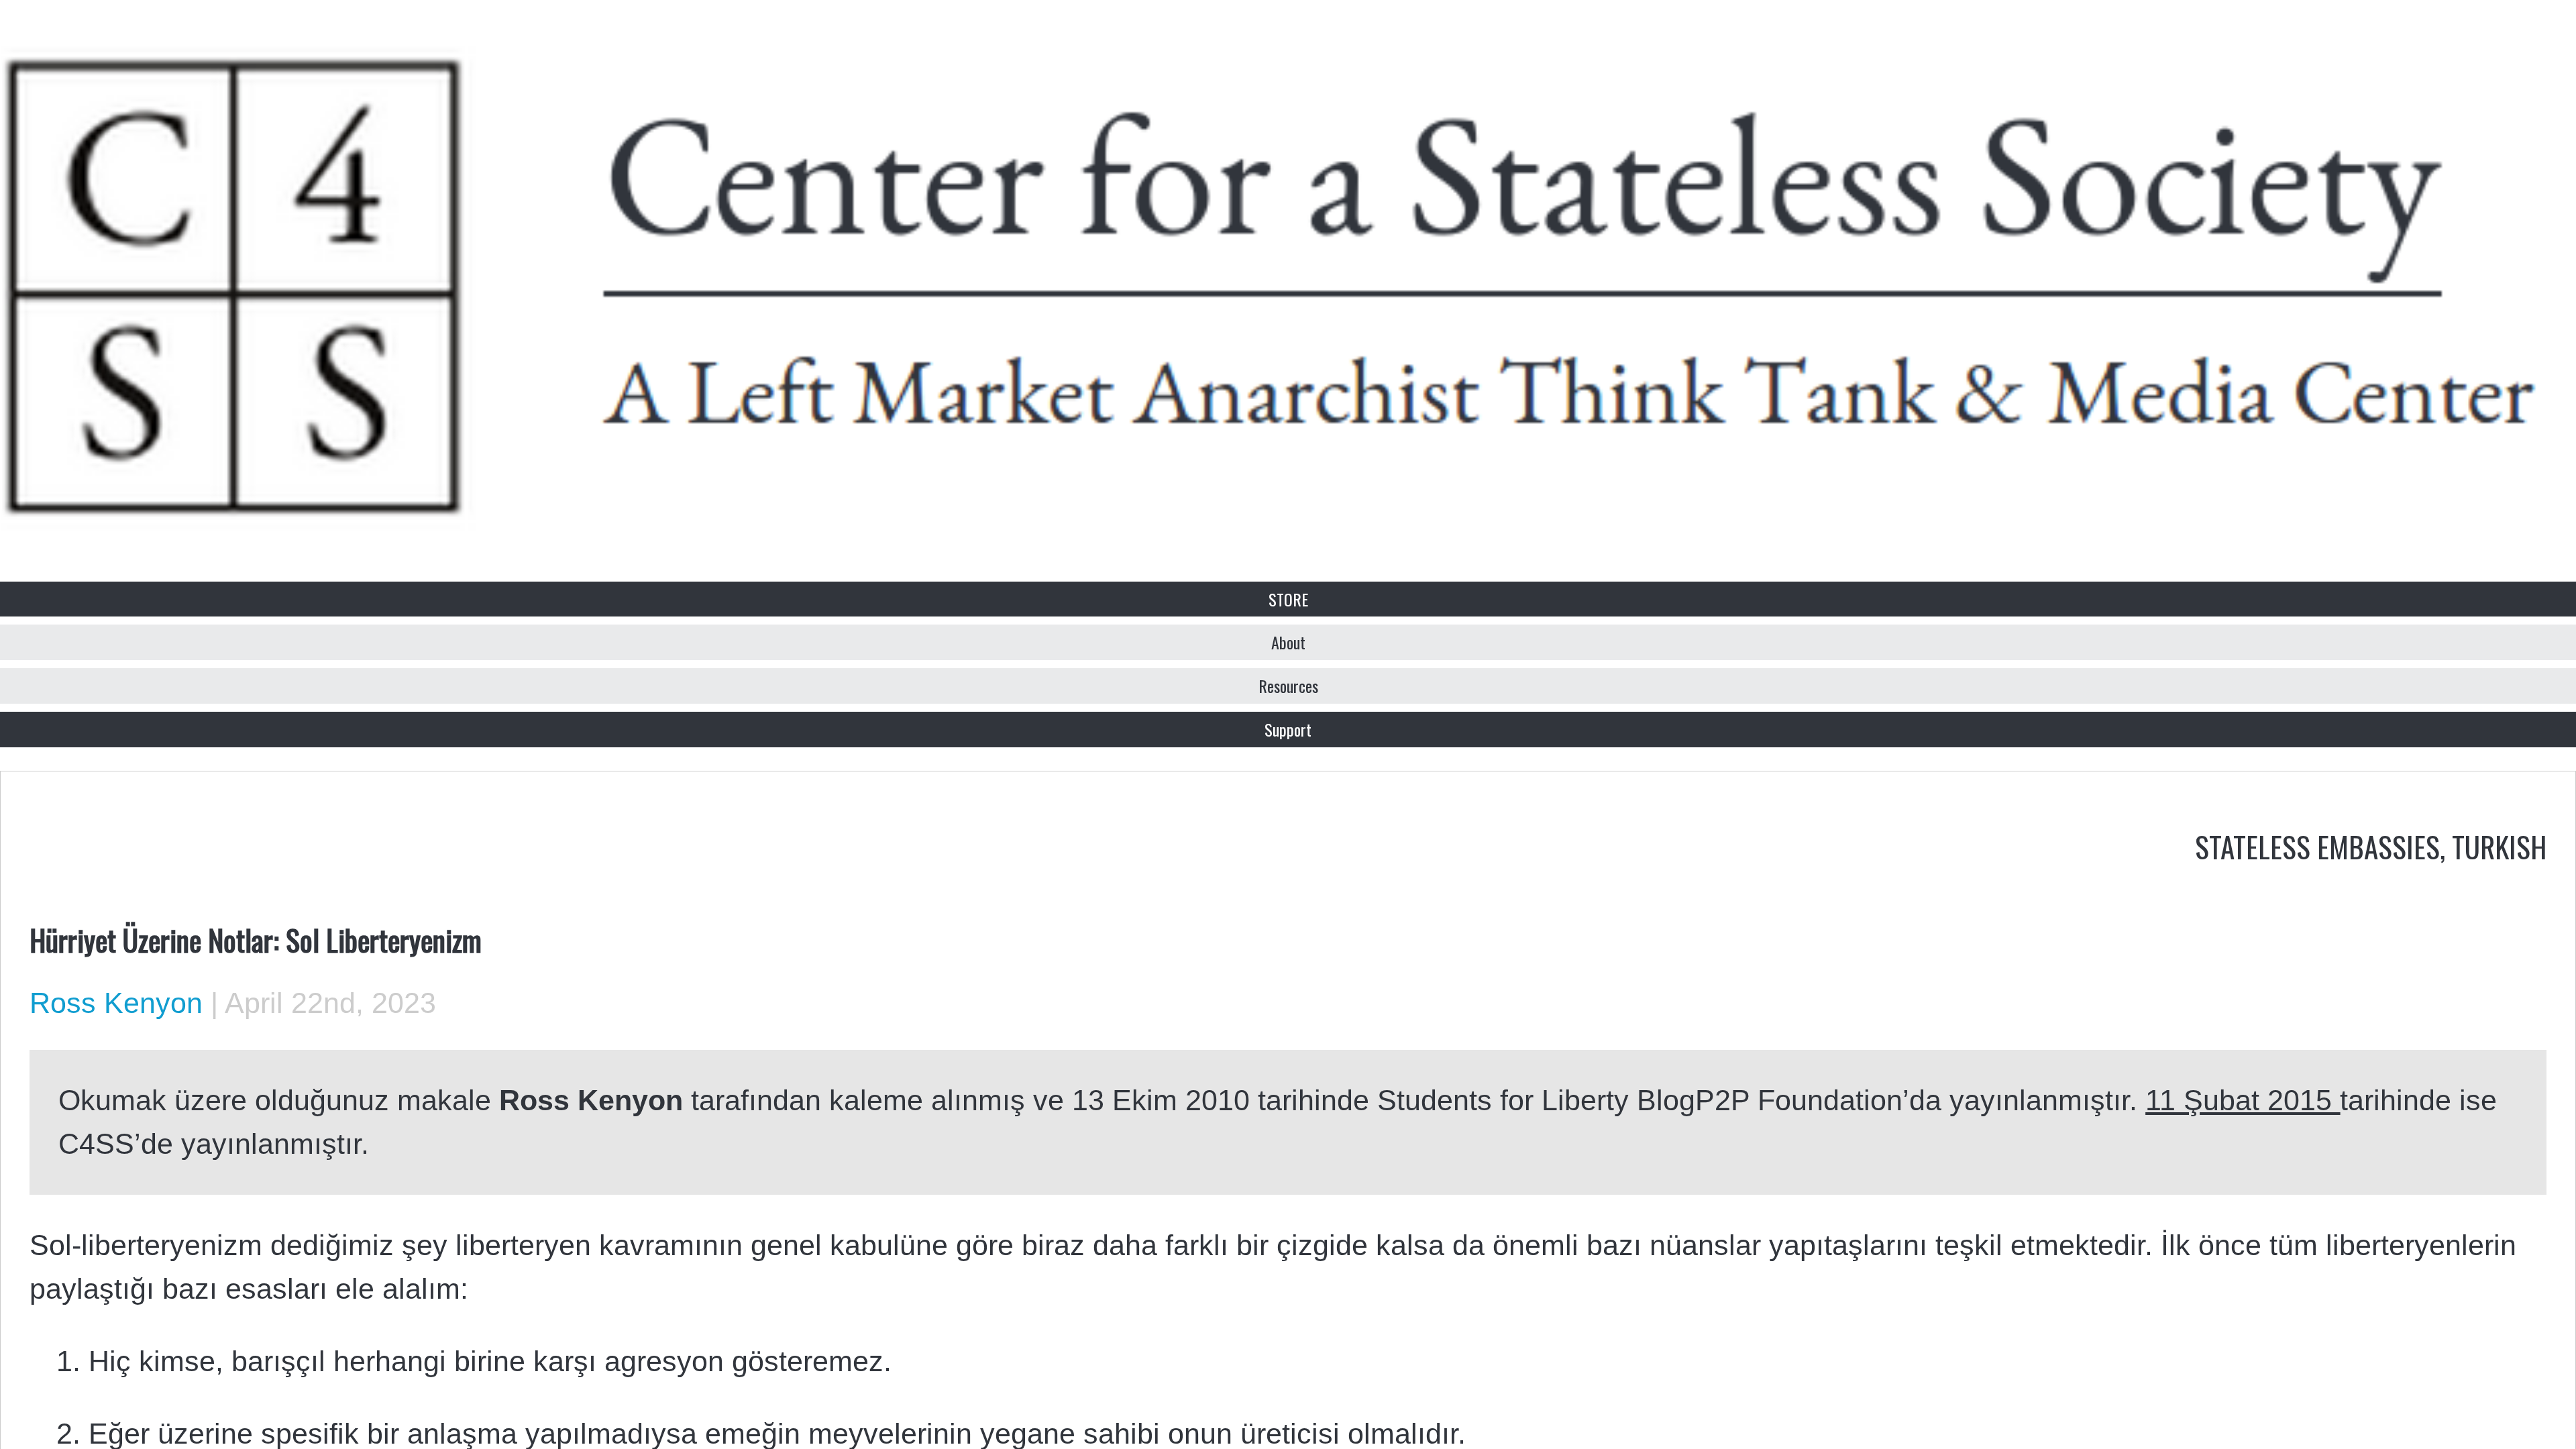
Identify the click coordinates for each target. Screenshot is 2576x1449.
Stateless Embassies (2317, 846)
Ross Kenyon (116, 1003)
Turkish (2499, 846)
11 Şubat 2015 (2243, 1100)
